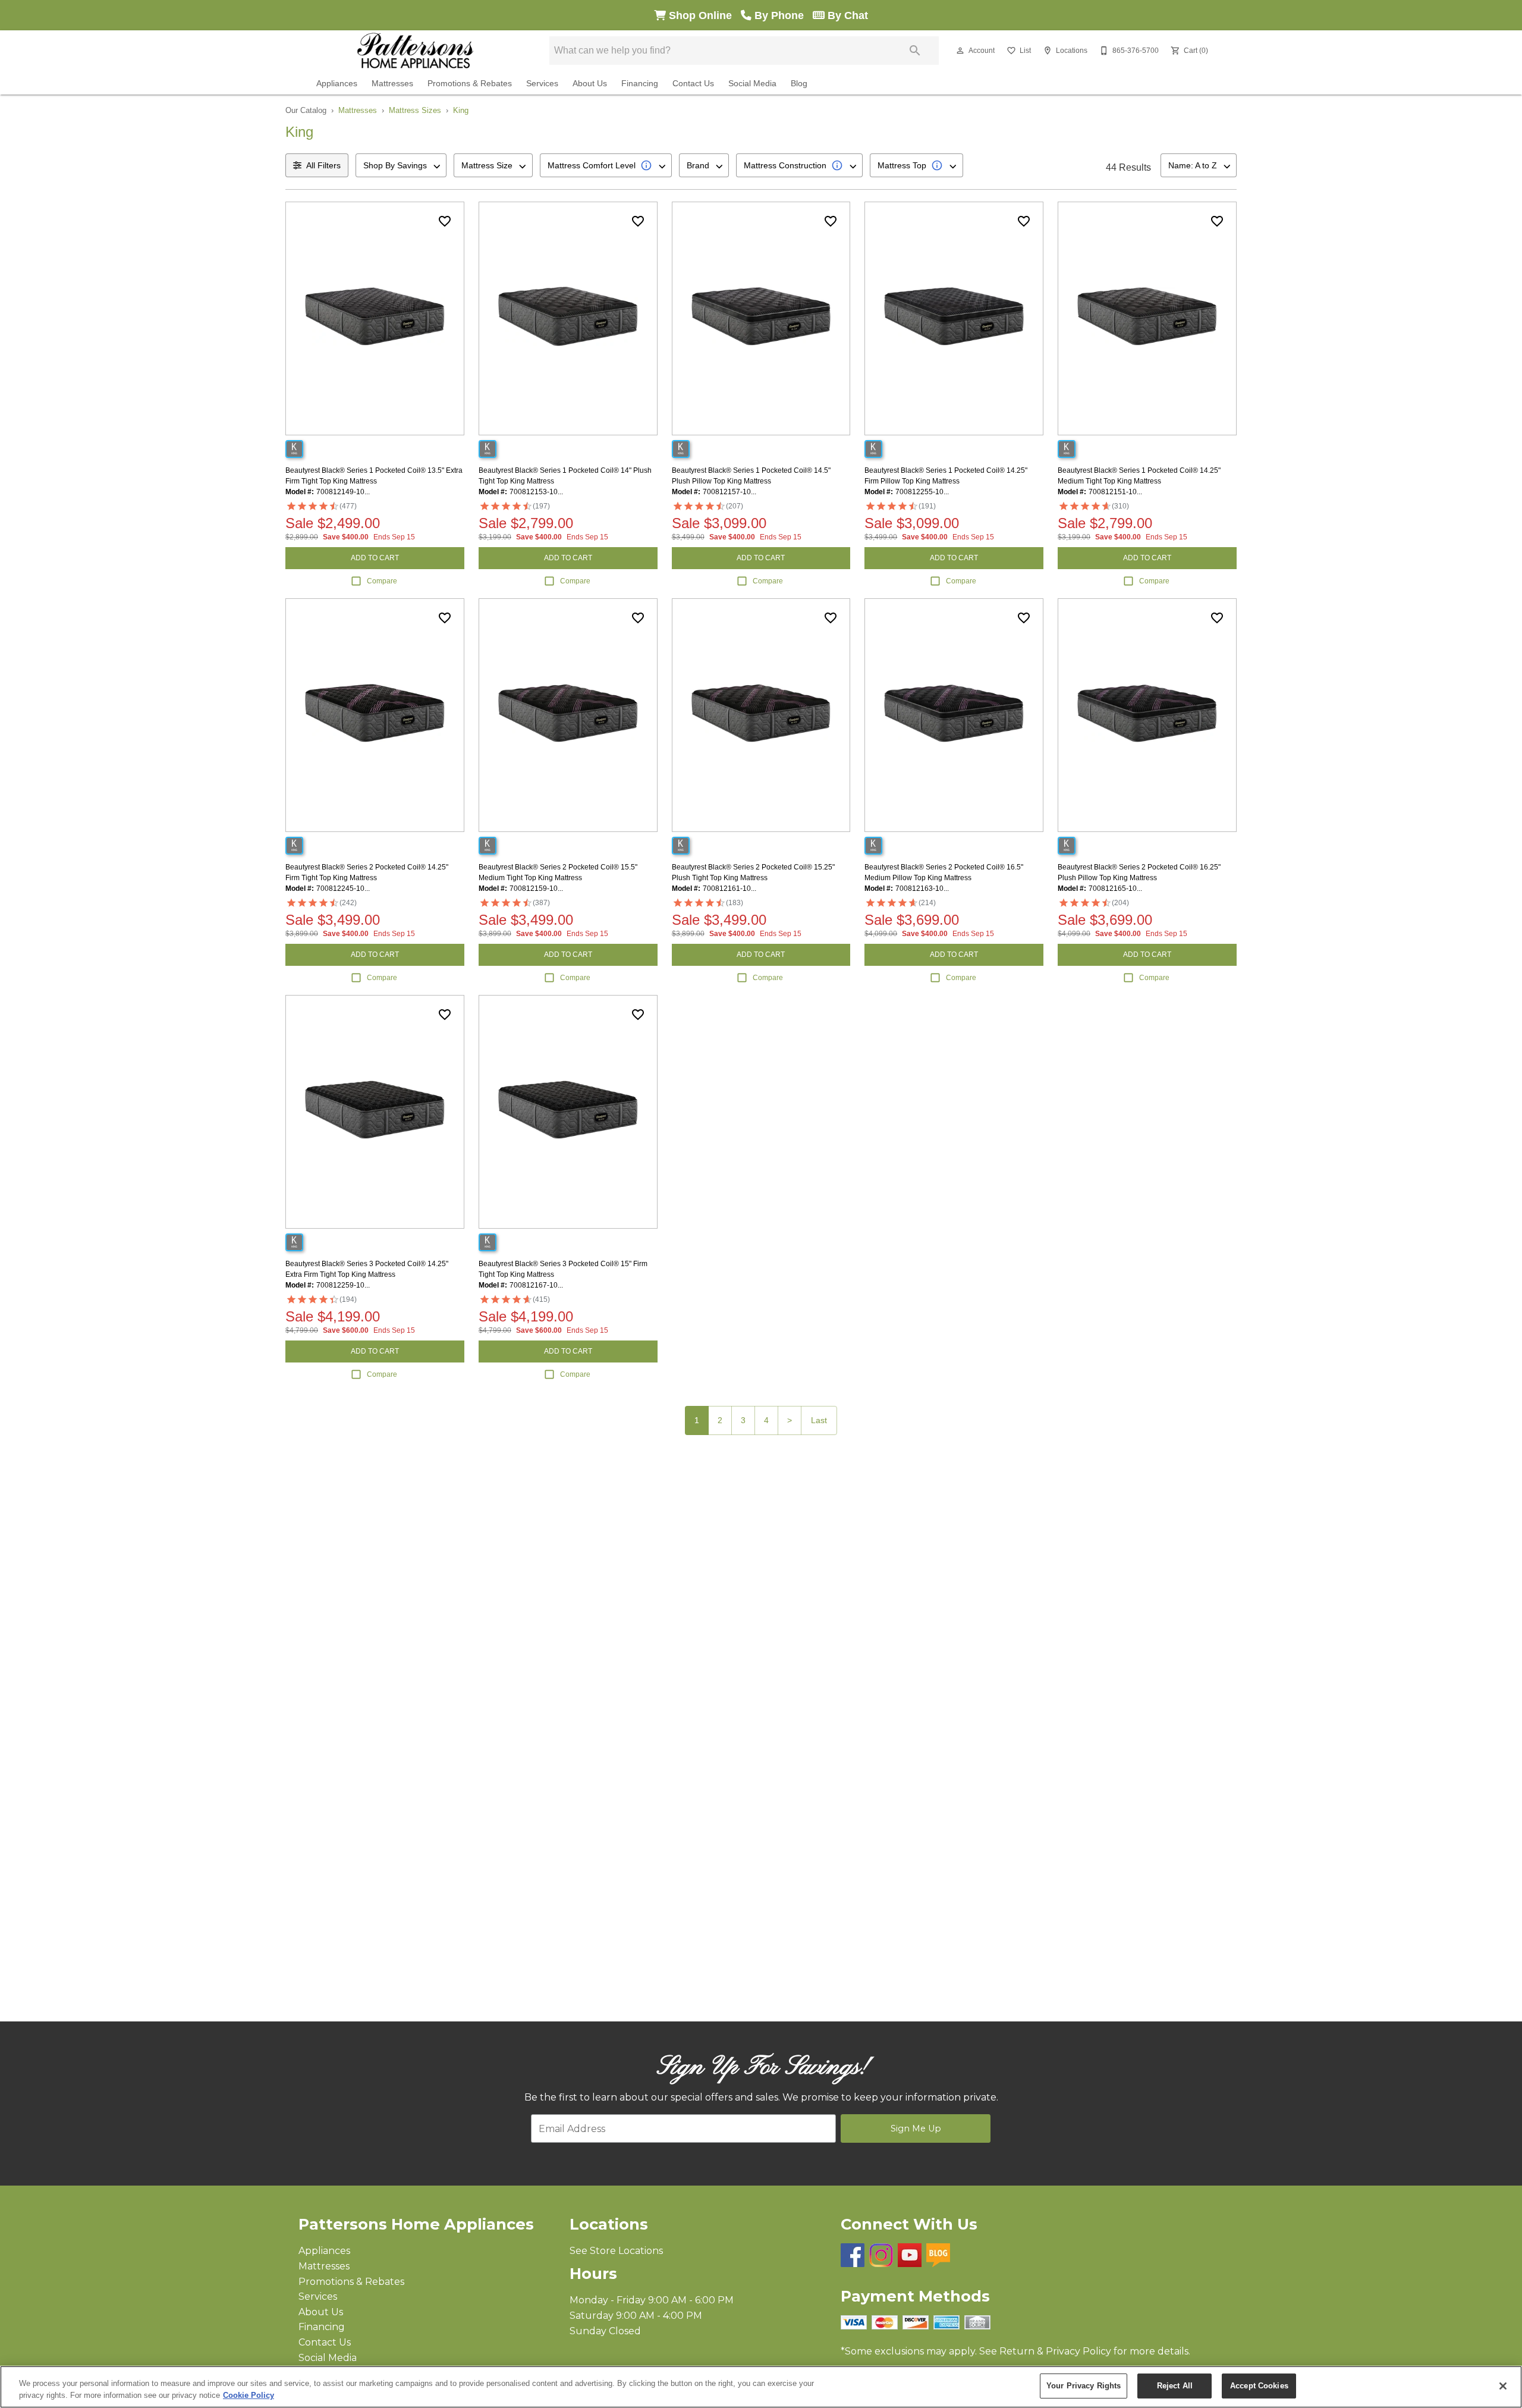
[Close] (1503, 2386)
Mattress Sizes (415, 110)
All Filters (323, 165)
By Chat (846, 15)
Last (819, 1420)
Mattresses (392, 84)
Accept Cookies (1259, 2386)
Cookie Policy (249, 2395)
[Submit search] (915, 51)
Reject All (1175, 2386)
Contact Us (693, 84)
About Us (590, 84)
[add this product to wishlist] (445, 221)
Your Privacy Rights (1084, 2386)
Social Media (752, 84)
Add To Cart (375, 558)
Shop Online (703, 15)
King (461, 110)
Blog (799, 84)
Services (542, 84)
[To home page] (415, 51)
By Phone (782, 15)
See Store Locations (616, 2251)
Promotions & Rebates (470, 84)
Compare (382, 581)
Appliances (337, 84)
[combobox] (401, 165)
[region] (761, 2387)
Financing (640, 84)
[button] (960, 51)
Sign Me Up (916, 2128)
